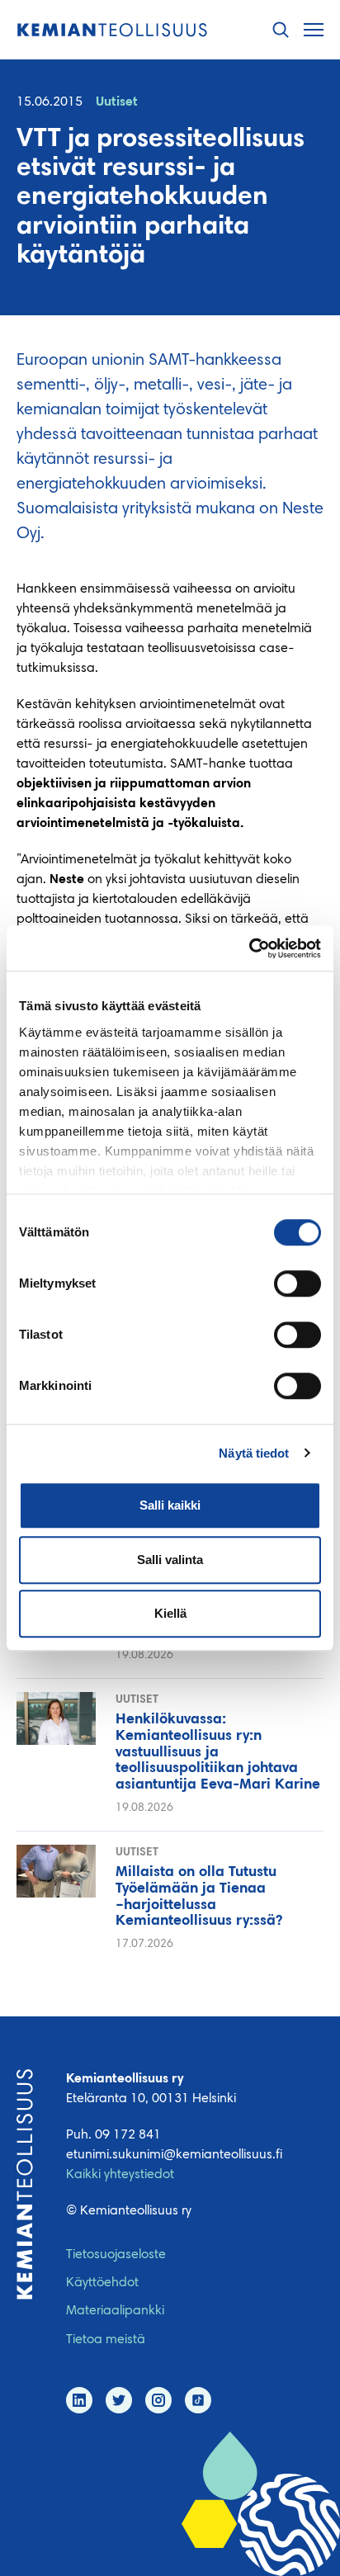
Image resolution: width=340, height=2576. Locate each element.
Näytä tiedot (254, 1453)
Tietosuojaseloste (116, 2255)
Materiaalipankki (115, 2311)
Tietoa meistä (106, 2340)
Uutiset (117, 102)
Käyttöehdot (102, 2283)
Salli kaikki (170, 1505)
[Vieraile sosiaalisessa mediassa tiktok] (198, 2400)
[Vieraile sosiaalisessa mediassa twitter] (119, 2400)
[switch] (297, 1283)
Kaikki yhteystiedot (120, 2175)
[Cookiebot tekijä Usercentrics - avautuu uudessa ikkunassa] (249, 948)
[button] (281, 30)
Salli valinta (170, 1560)
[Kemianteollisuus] (112, 30)
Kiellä (170, 1613)
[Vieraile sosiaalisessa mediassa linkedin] (79, 2400)
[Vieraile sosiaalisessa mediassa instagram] (158, 2400)
